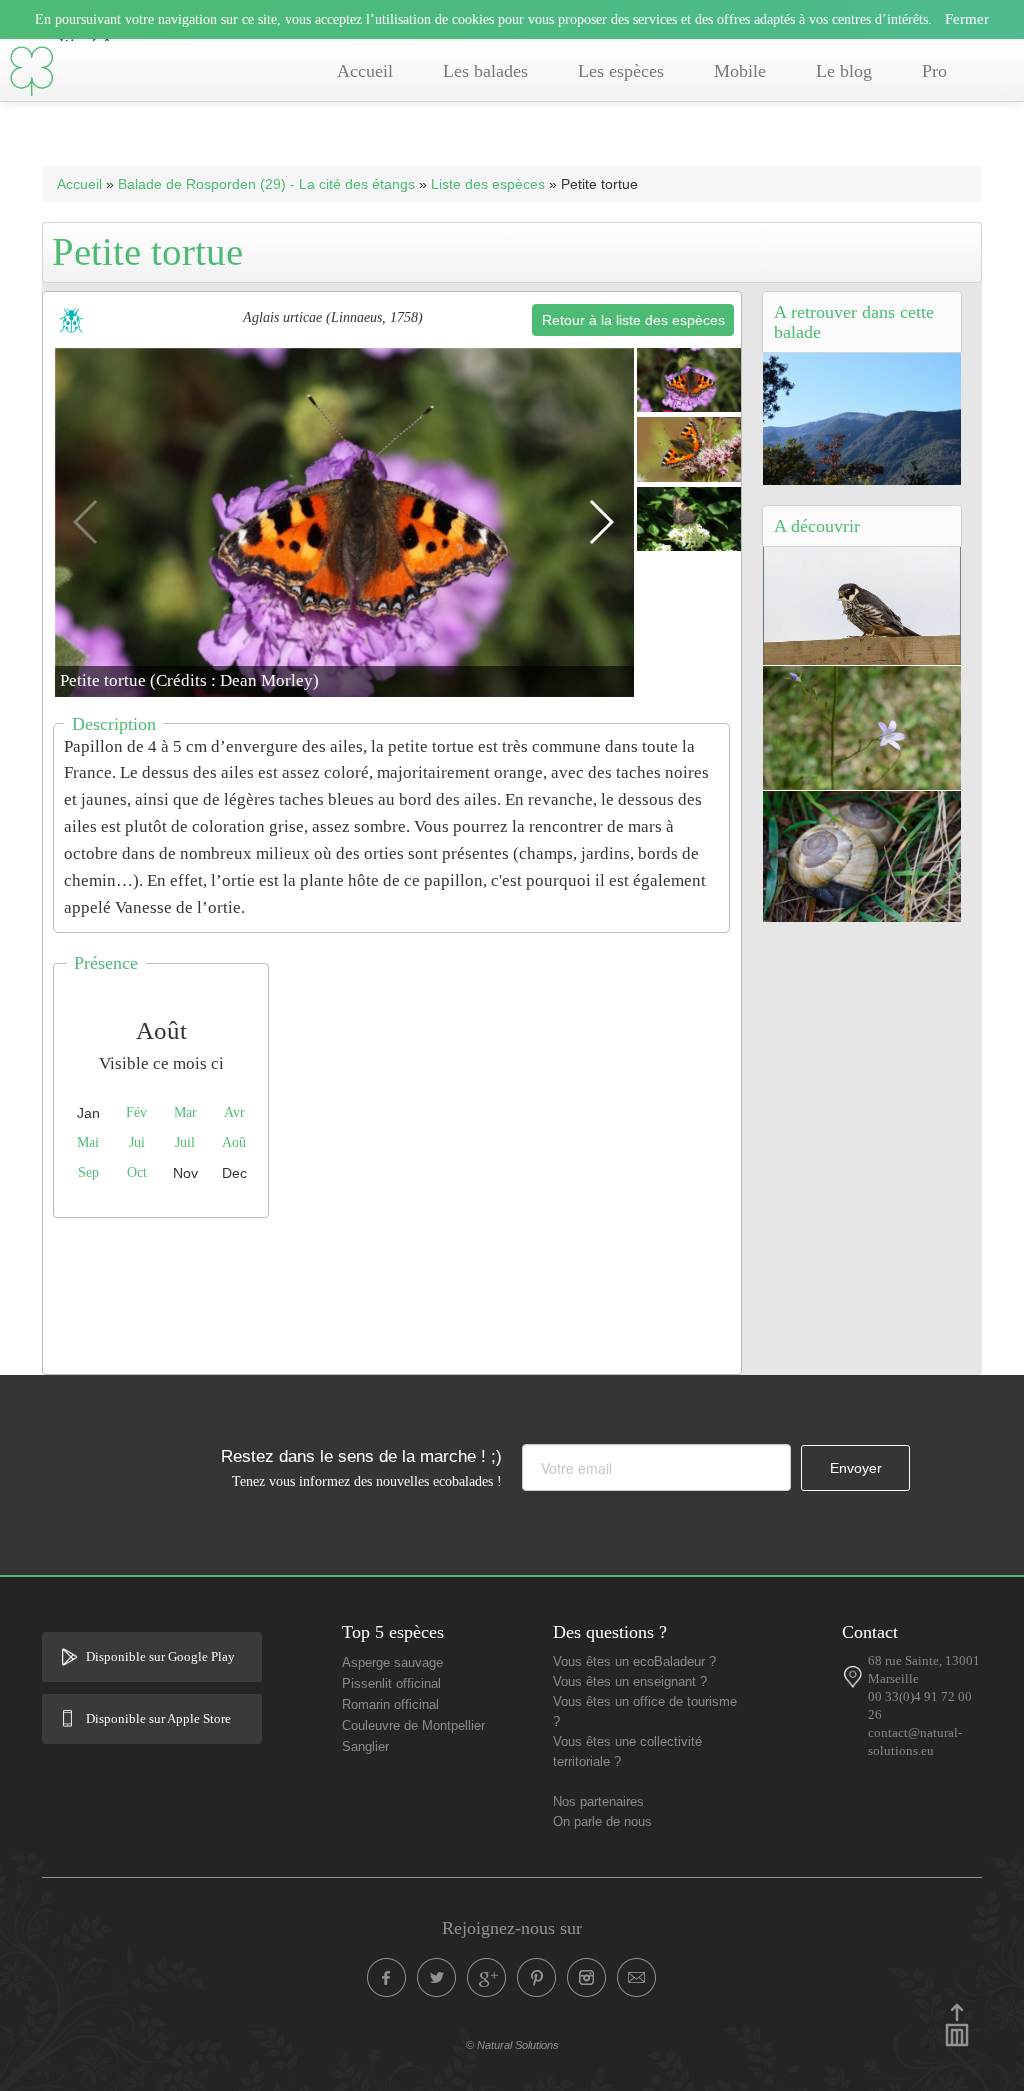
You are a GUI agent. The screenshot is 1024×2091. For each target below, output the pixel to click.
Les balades (485, 71)
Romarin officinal (390, 1705)
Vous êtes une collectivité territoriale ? (627, 1752)
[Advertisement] (407, 1291)
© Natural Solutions (512, 2045)
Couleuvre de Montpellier (413, 1726)
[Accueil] (32, 71)
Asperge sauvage (392, 1663)
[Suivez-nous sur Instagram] (587, 1978)
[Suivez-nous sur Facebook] (387, 1978)
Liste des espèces (488, 184)
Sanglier (365, 1747)
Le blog (844, 71)
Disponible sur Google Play (160, 1657)
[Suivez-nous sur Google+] (487, 1978)
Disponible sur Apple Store (158, 1719)
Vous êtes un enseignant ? (630, 1682)
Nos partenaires (598, 1802)
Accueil (365, 71)
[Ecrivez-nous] (637, 1978)
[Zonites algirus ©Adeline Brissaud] (862, 855)
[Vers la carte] (852, 1677)
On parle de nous (602, 1822)
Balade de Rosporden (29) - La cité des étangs (266, 184)
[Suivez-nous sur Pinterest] (537, 1978)
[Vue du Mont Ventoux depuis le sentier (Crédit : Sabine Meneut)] (862, 417)
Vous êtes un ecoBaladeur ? (634, 1662)
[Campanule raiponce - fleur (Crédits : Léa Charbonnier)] (862, 726)
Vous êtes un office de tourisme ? (645, 1712)
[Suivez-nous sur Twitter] (437, 1978)
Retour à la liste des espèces (633, 320)
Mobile (740, 71)
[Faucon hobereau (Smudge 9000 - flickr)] (862, 604)
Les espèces (621, 71)
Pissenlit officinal (391, 1684)
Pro (934, 71)
